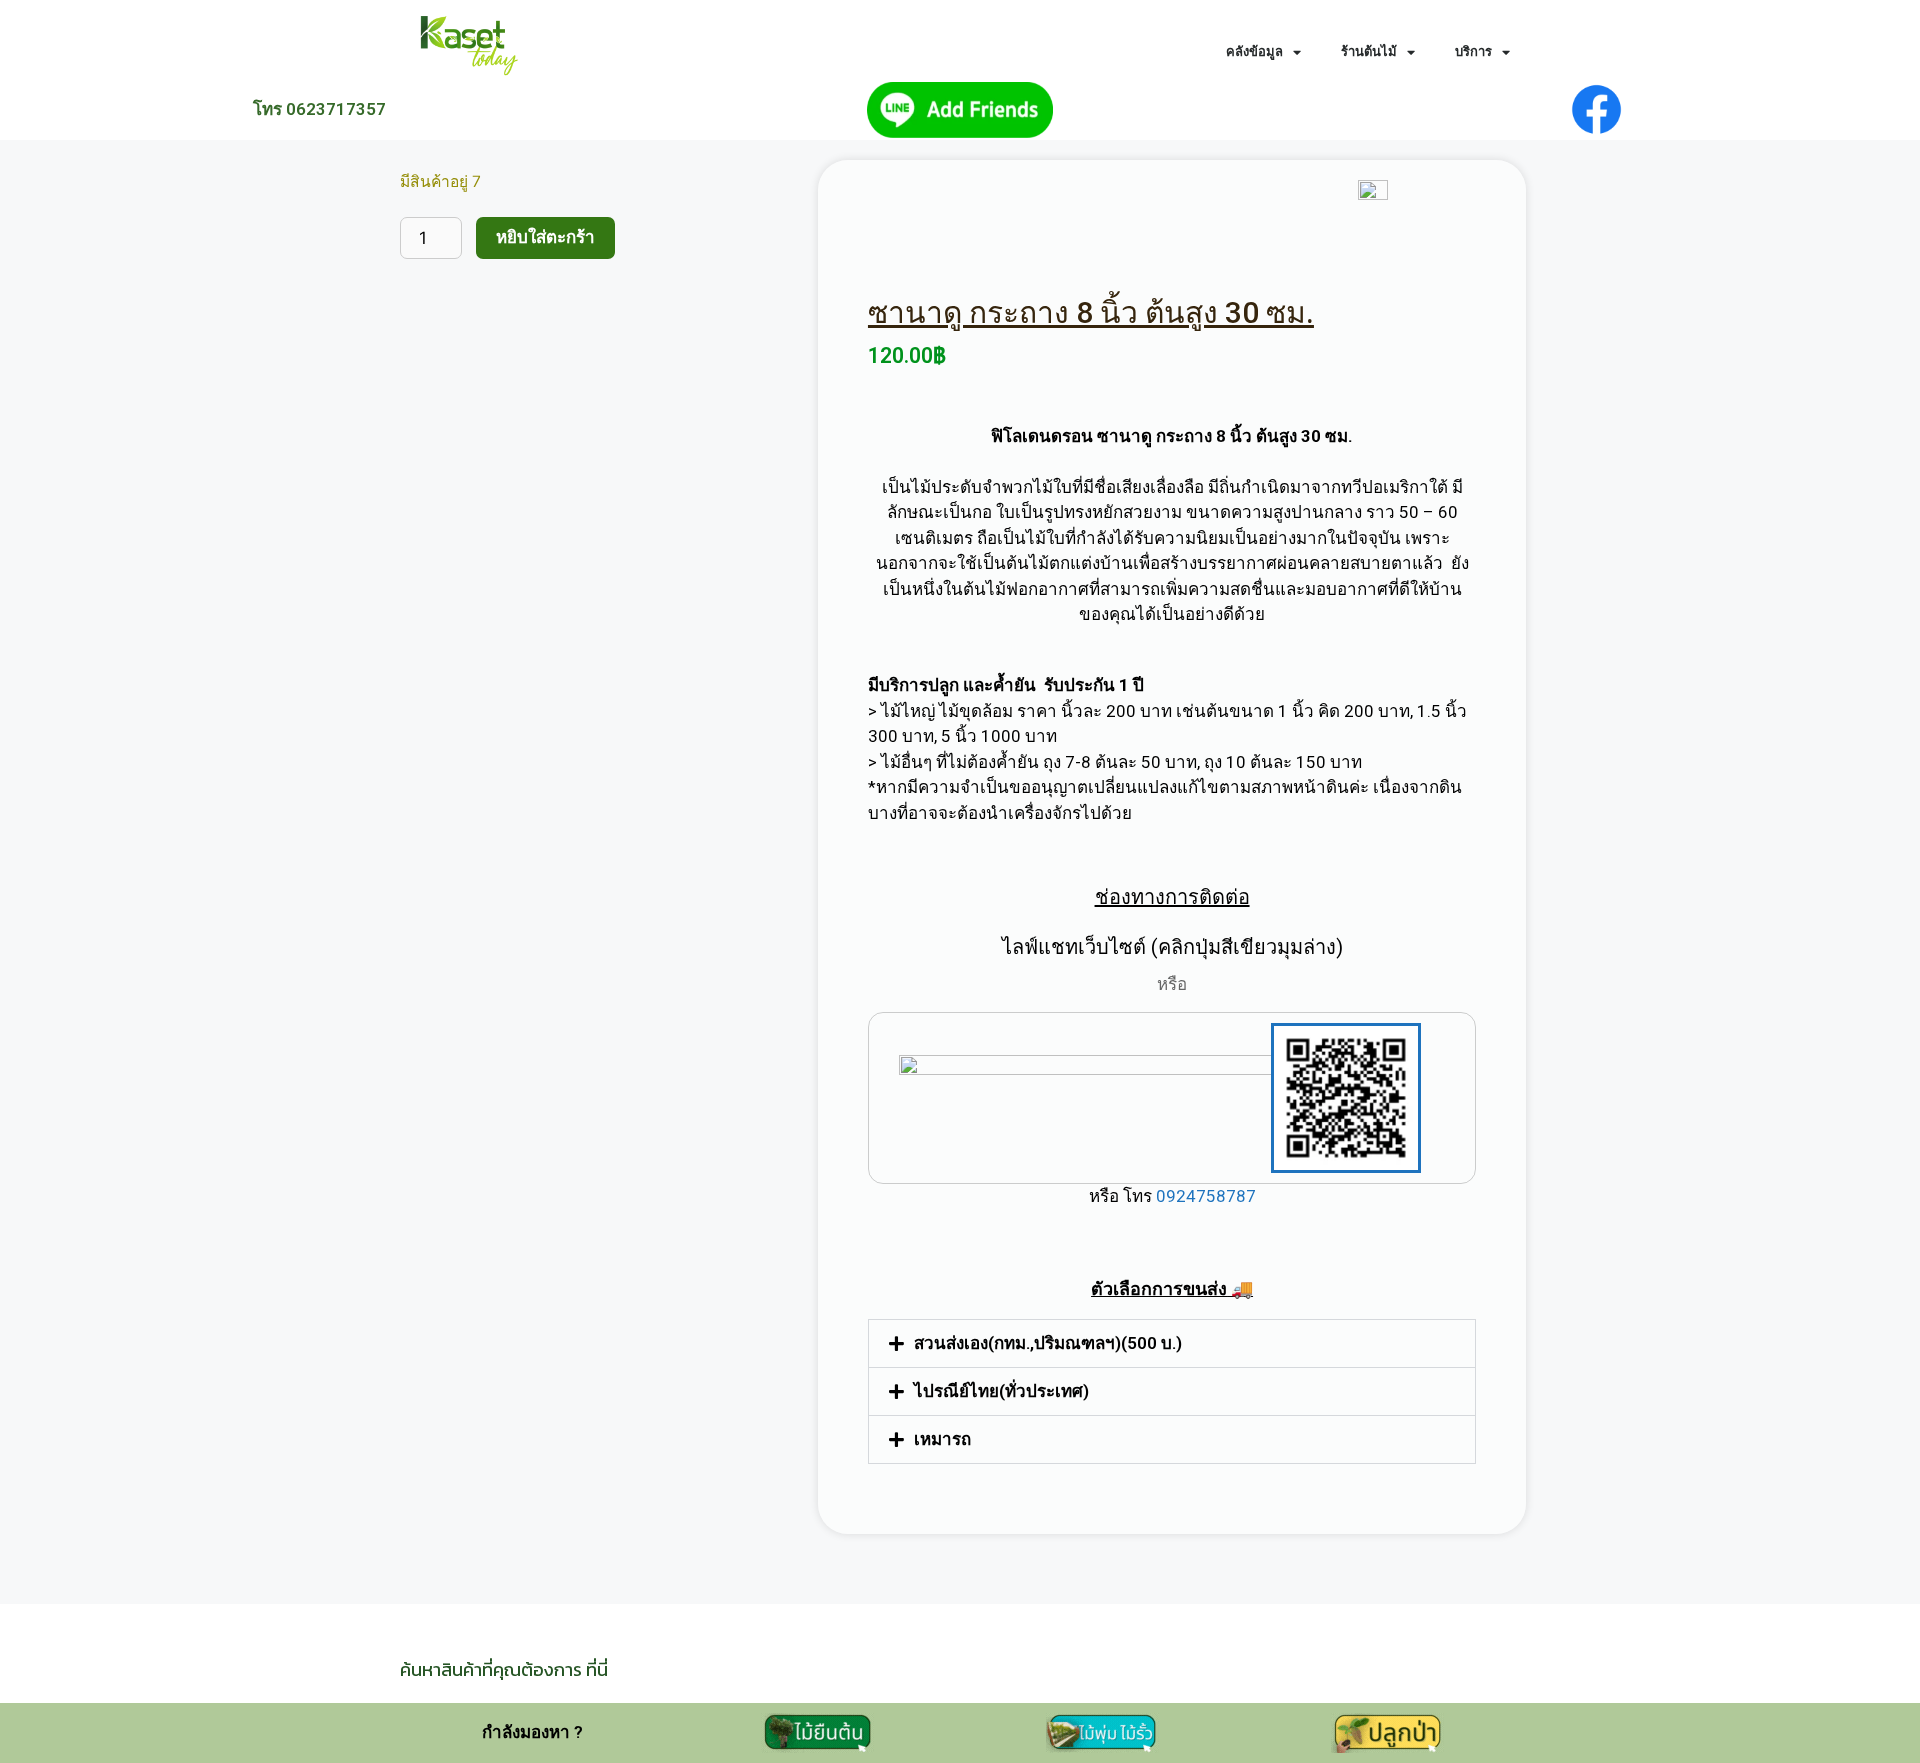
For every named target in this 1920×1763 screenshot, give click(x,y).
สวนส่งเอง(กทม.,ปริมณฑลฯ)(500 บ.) (1048, 1343)
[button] (1172, 1343)
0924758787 (1204, 1196)
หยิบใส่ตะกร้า (545, 237)
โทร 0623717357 (319, 109)
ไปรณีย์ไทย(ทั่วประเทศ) (1001, 1391)
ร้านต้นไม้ (1369, 51)
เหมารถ (942, 1439)
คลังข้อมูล (1254, 51)
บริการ (1473, 51)
